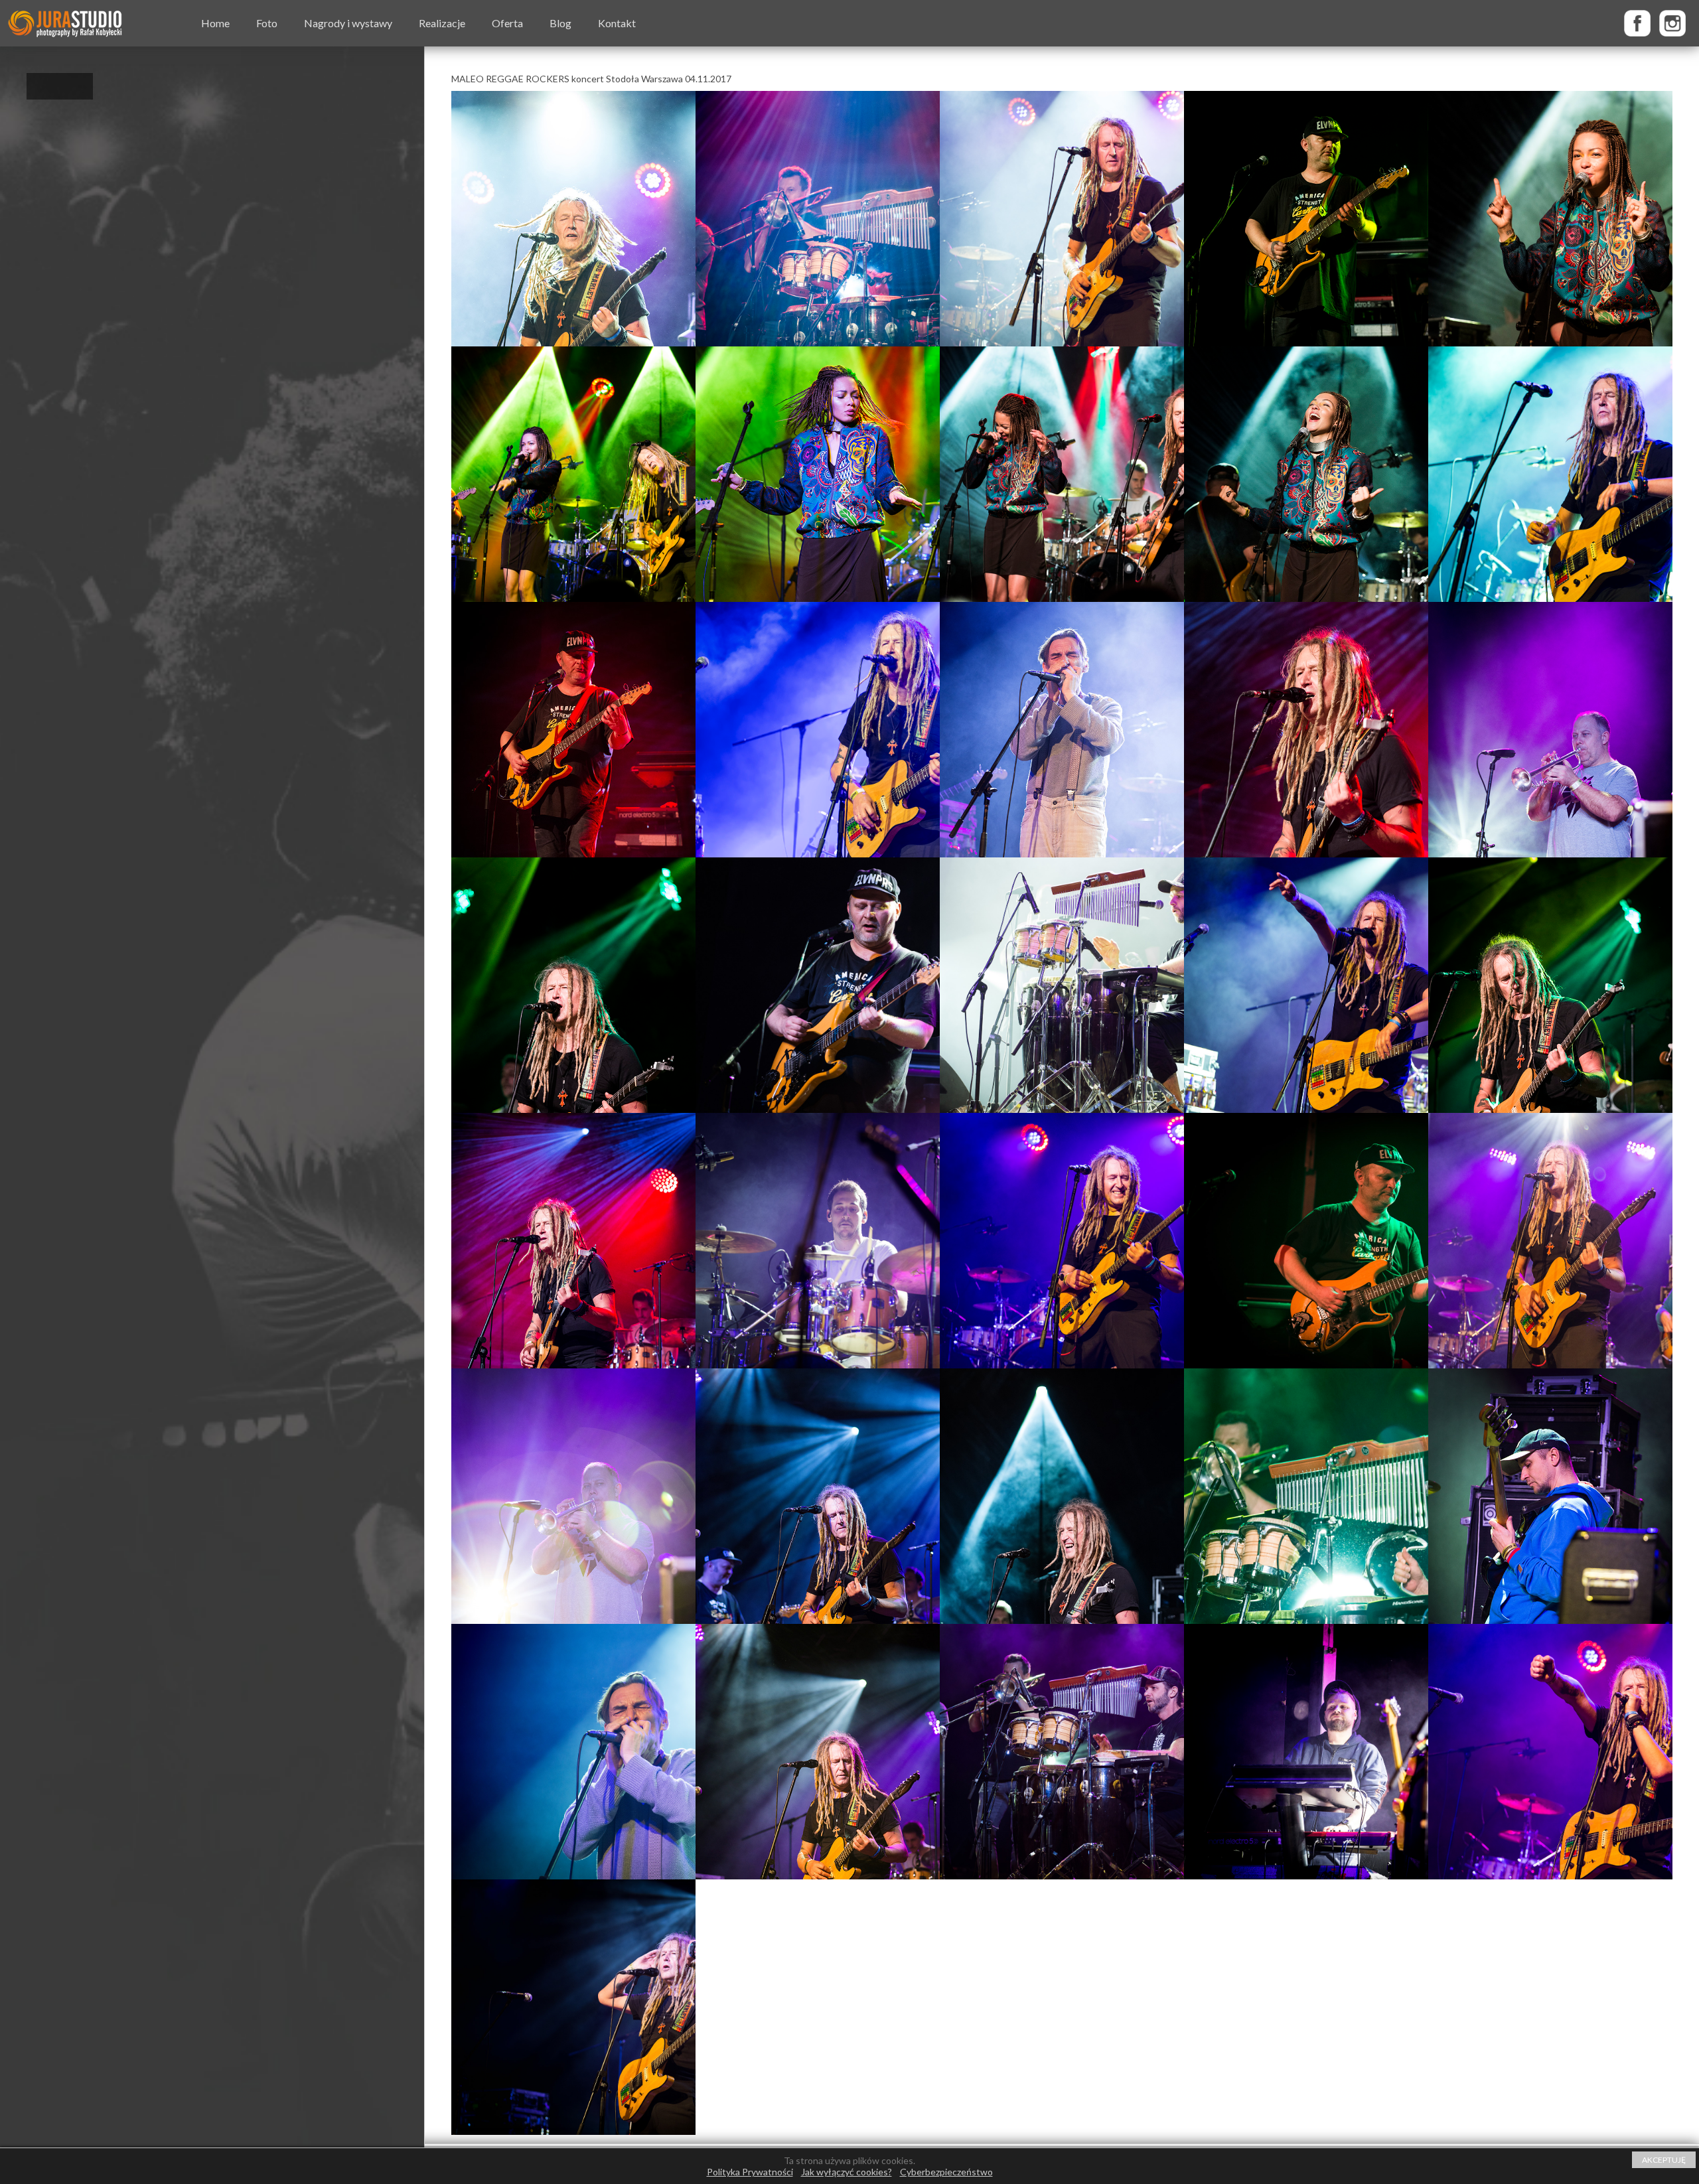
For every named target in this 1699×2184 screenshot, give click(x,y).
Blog (560, 23)
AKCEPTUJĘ (1664, 2160)
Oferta (507, 23)
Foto (267, 23)
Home (215, 23)
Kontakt (617, 23)
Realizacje (442, 23)
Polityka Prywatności (750, 2172)
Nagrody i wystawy (348, 23)
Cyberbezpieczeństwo (946, 2172)
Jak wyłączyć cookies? (847, 2172)
